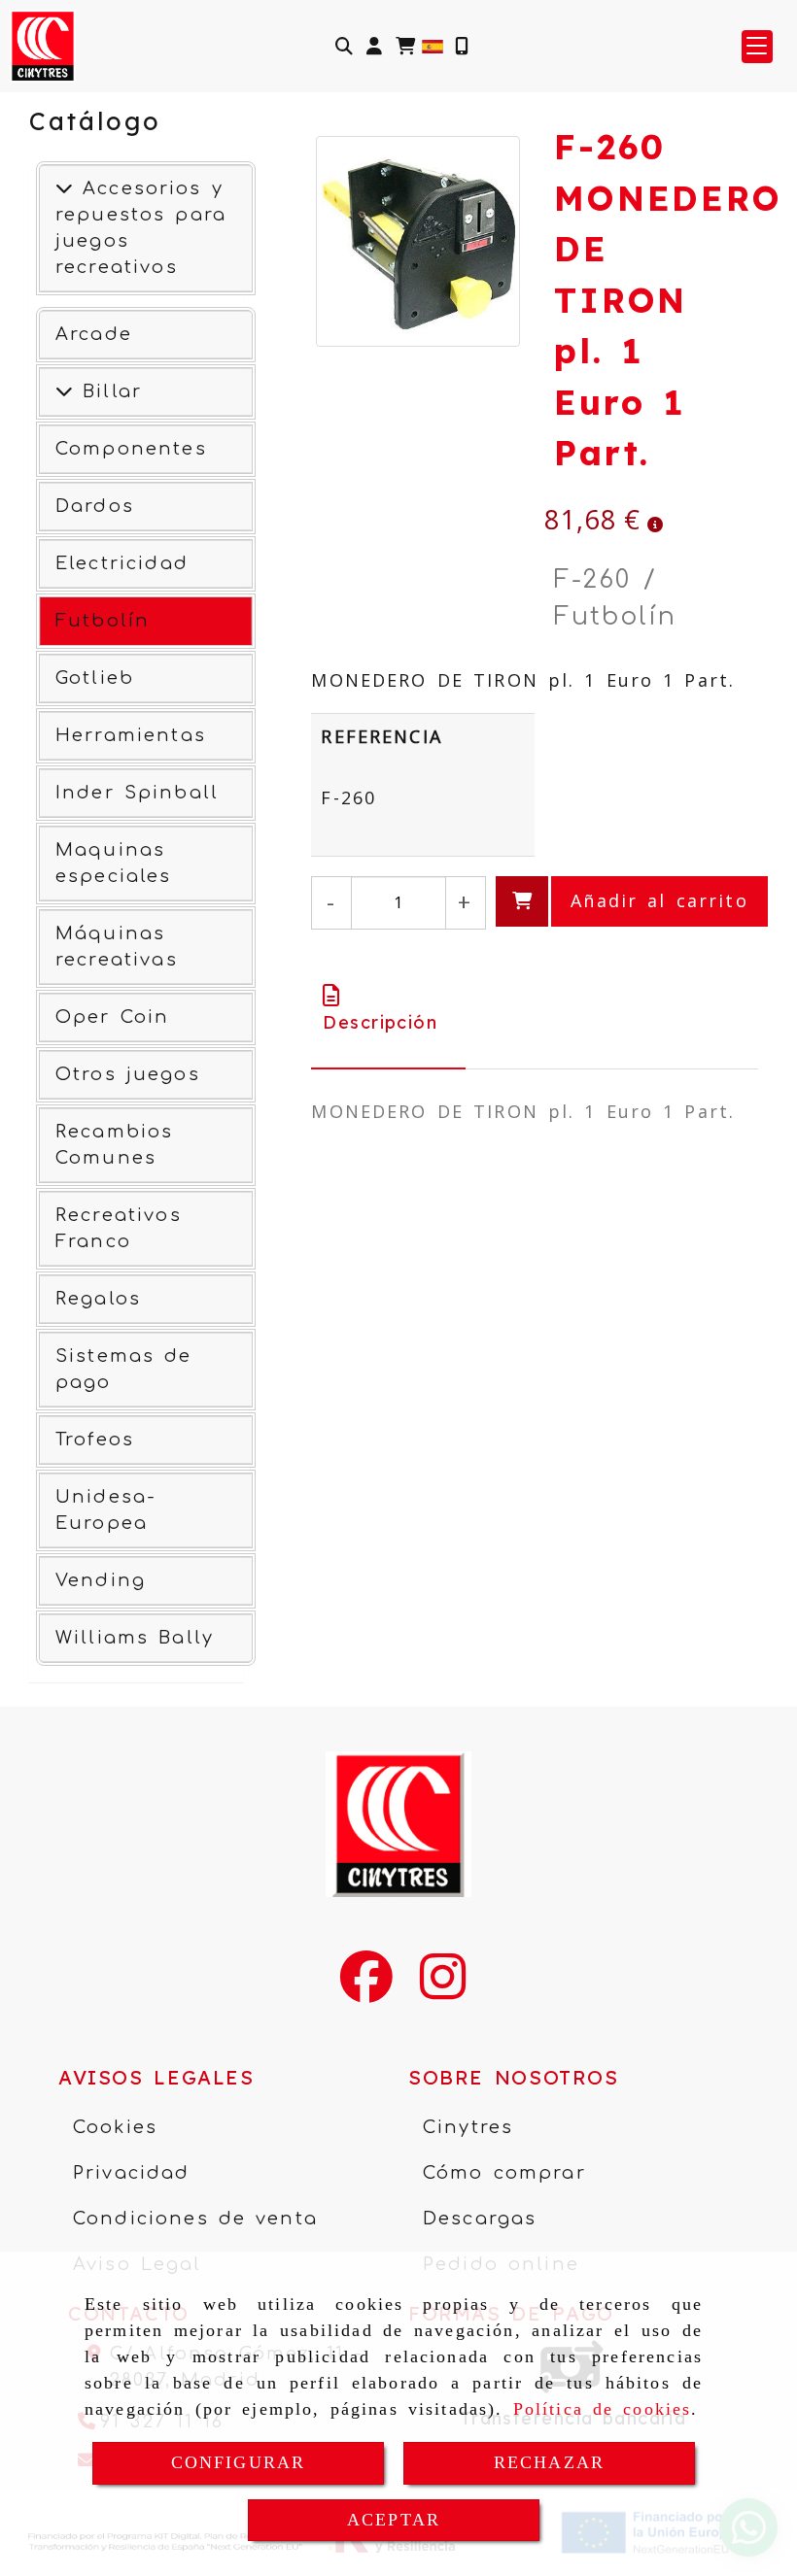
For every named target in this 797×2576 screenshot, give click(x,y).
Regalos (98, 1299)
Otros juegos (128, 1074)
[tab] (388, 1009)
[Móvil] (462, 46)
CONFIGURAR (239, 2462)
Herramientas (131, 735)
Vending (101, 1580)
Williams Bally (135, 1638)
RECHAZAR (549, 2462)
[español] (433, 45)
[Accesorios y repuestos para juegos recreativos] (64, 188)
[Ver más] (64, 391)
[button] (374, 46)
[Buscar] (344, 46)
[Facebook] (366, 1989)
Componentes (131, 449)
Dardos (95, 506)
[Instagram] (443, 1989)
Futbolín (103, 621)
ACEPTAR (394, 2520)
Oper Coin (112, 1017)
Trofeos (95, 1440)
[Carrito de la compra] (405, 46)
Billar (107, 391)
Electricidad (122, 563)
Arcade (94, 334)
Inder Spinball (137, 793)
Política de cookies (603, 2409)
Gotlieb (95, 678)
